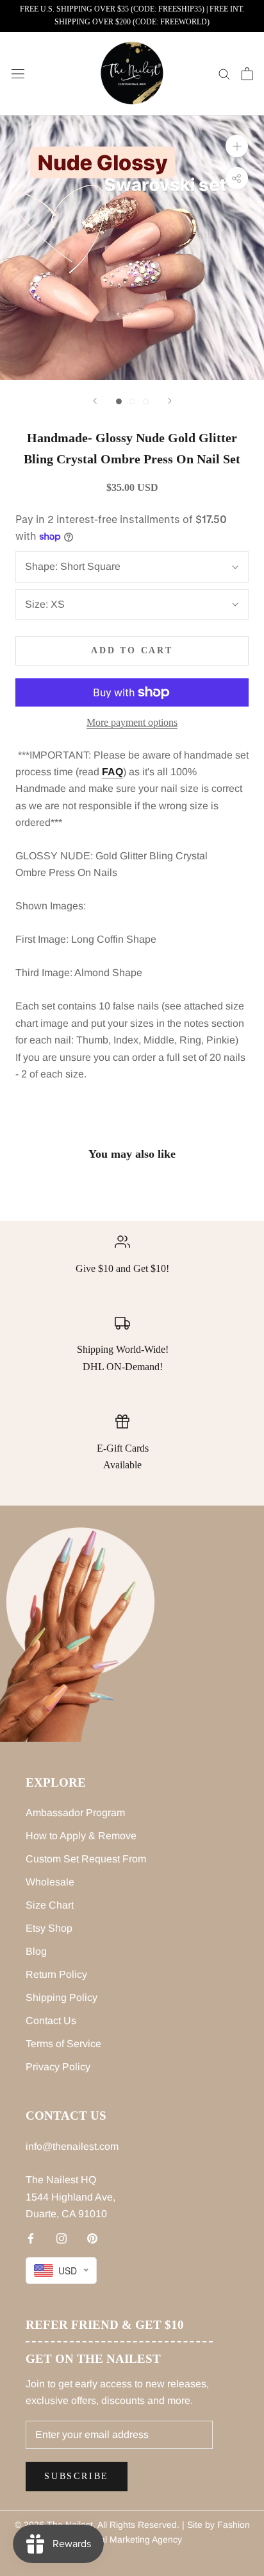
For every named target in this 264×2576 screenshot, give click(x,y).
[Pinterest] (92, 2238)
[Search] (224, 73)
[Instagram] (62, 2238)
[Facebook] (31, 2238)
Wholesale (50, 1882)
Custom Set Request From (86, 1859)
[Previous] (95, 401)
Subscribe (77, 2476)
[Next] (170, 401)
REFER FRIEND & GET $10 (105, 2325)
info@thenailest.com (72, 2146)
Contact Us (51, 2021)
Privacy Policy (58, 2067)
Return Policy (56, 1974)
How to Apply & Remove (81, 1836)
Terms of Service (63, 2044)
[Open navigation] (18, 74)
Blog (36, 1951)
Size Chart (50, 1905)
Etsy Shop (49, 1928)
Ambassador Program (75, 1813)
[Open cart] (247, 74)
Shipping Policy (62, 1997)
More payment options (132, 722)
